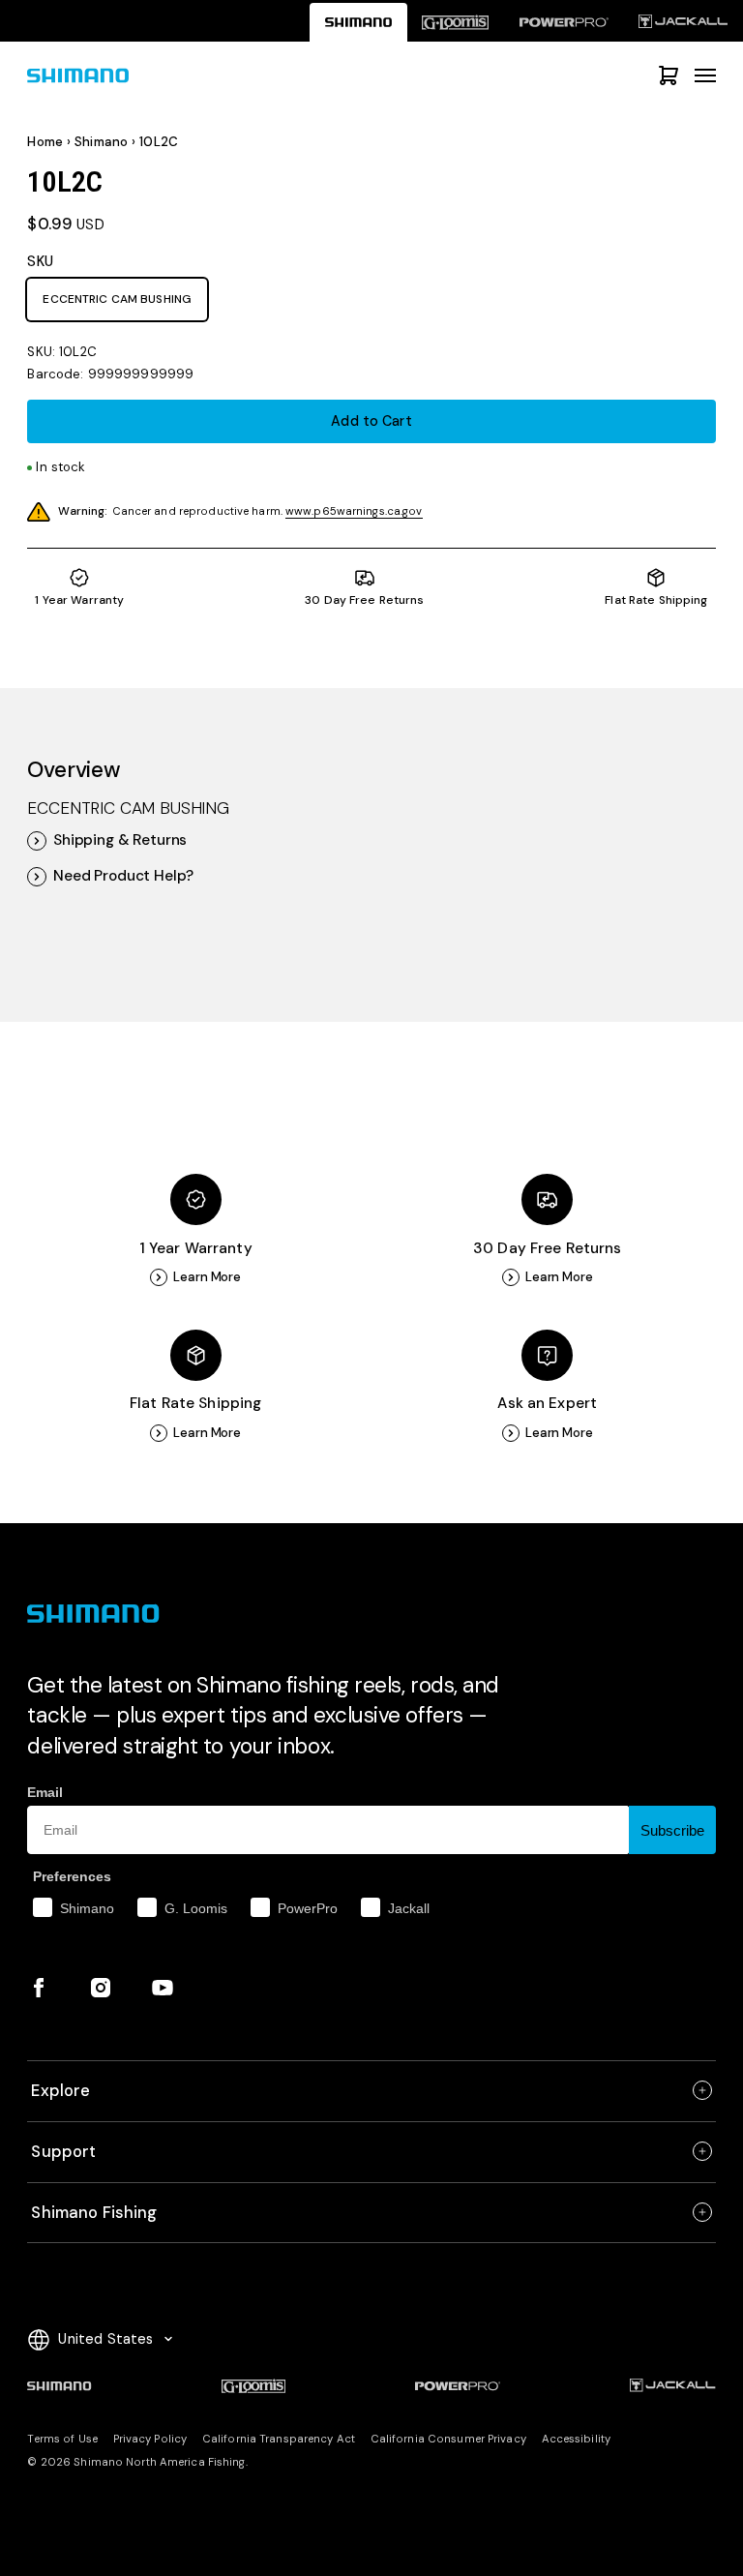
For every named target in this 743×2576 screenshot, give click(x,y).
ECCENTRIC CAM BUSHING (117, 299)
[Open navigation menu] (705, 75)
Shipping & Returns (120, 840)
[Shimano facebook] (39, 1988)
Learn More (207, 1277)
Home (45, 142)
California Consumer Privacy (448, 2439)
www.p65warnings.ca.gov (354, 511)
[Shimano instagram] (101, 1988)
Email (45, 1792)
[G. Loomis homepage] (456, 22)
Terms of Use (62, 2439)
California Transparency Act (279, 2439)
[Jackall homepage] (684, 22)
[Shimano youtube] (163, 1988)
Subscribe (672, 1830)
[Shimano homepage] (358, 22)
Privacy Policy (150, 2439)
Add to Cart (371, 421)
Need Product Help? (123, 876)
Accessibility (576, 2439)
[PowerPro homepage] (564, 22)
